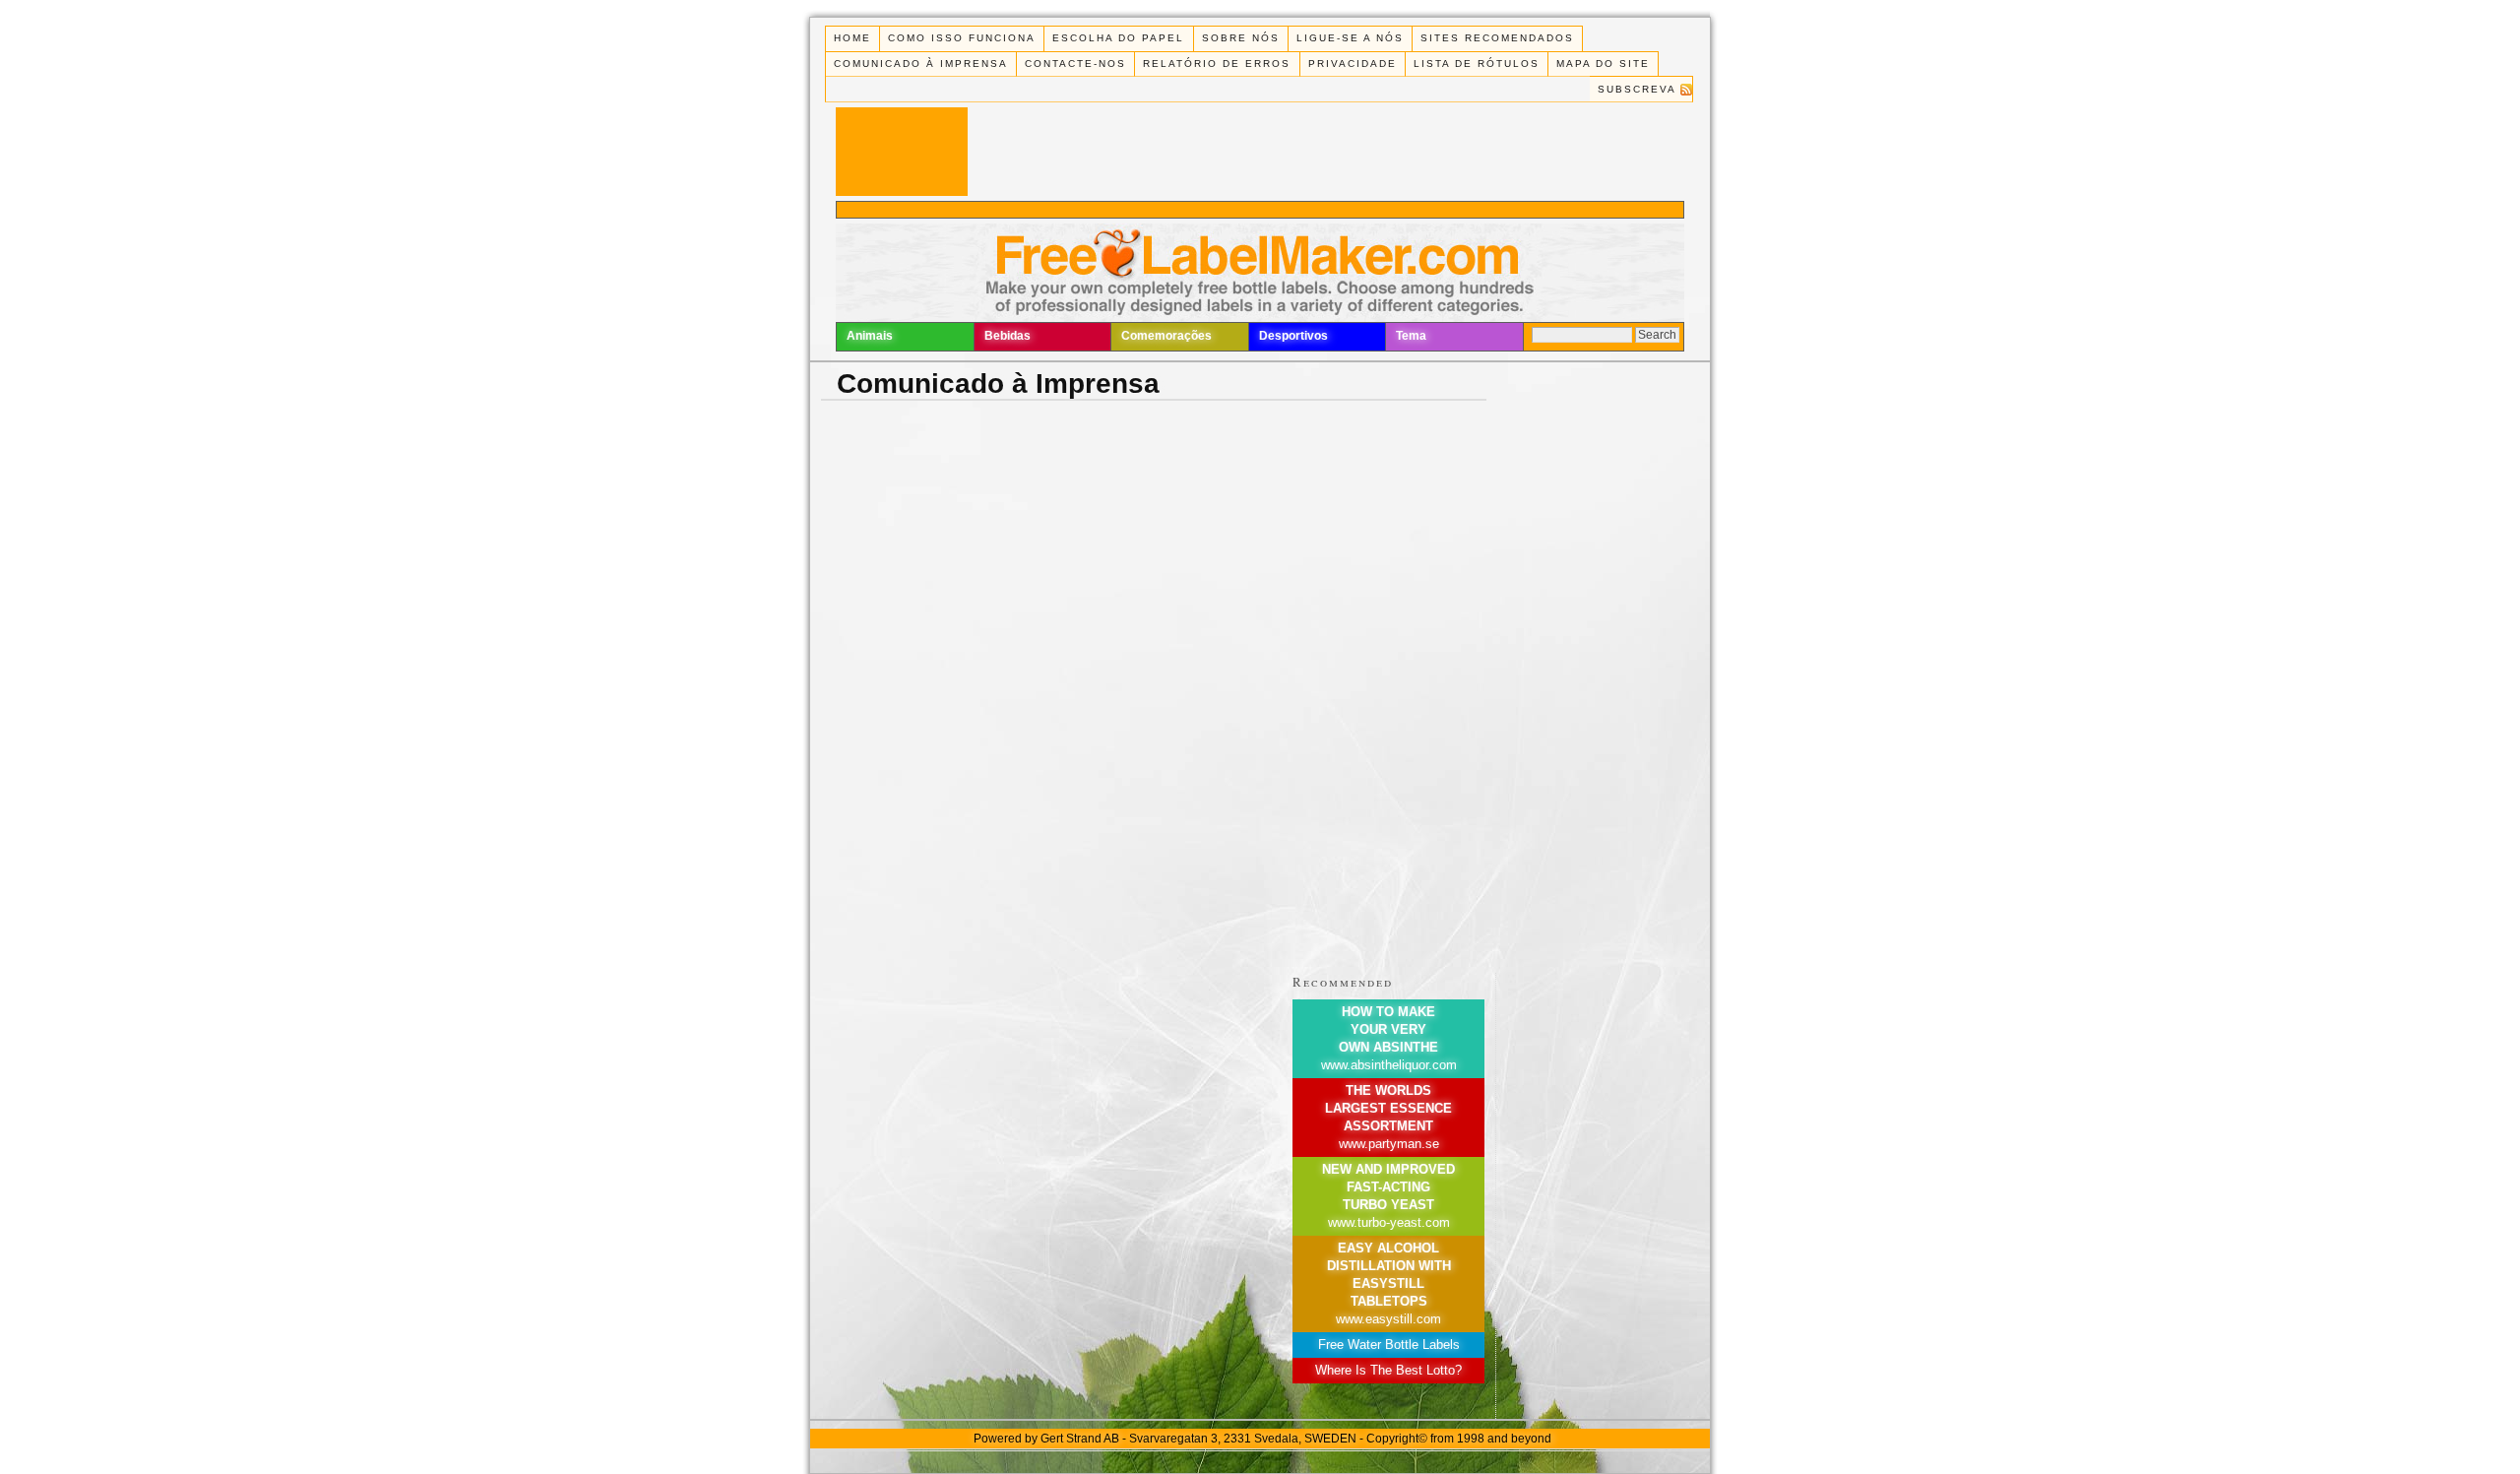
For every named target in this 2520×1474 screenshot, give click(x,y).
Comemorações (1166, 336)
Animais (870, 336)
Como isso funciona (962, 38)
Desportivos (1293, 336)
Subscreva (1637, 89)
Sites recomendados (1497, 38)
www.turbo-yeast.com (1389, 1222)
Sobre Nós (1241, 38)
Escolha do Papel (1118, 38)
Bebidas (1008, 336)
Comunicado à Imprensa (921, 64)
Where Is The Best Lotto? (1388, 1370)
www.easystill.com (1388, 1319)
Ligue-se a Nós (1350, 38)
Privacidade (1353, 64)
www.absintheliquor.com (1389, 1065)
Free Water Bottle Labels (1389, 1345)
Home (852, 38)
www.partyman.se (1389, 1144)
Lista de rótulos (1477, 64)
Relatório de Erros (1217, 64)
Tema (1411, 336)
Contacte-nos (1075, 64)
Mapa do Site (1603, 64)
